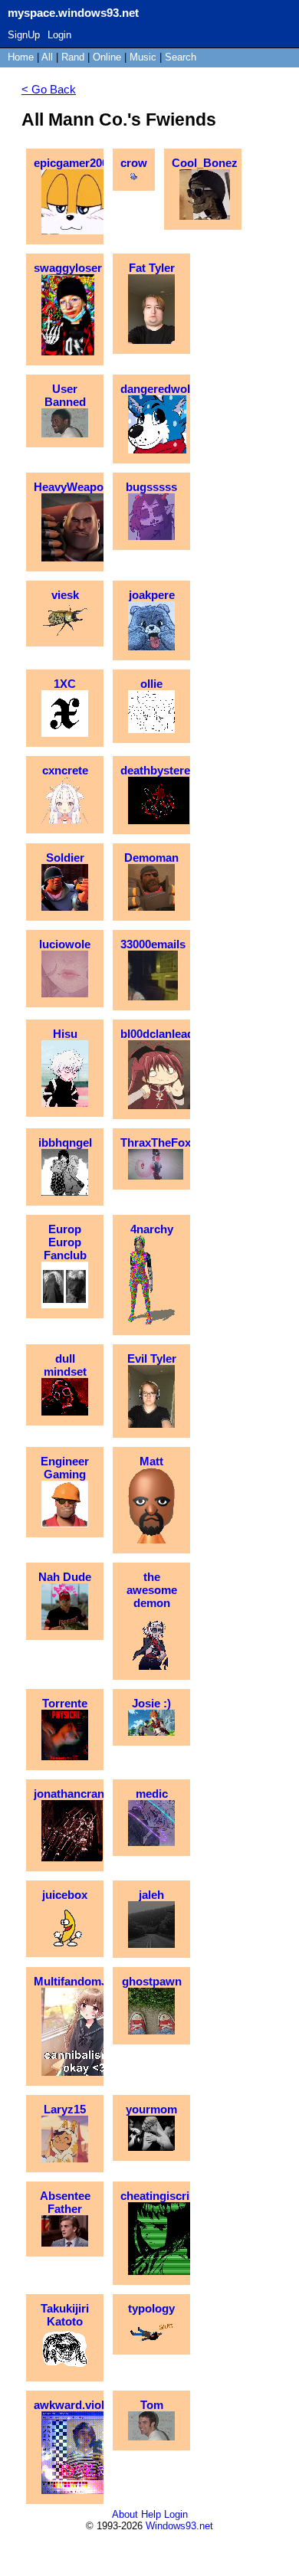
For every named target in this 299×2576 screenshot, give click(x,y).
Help (151, 2514)
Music (143, 57)
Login (59, 35)
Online (107, 57)
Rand (73, 57)
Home (21, 57)
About (125, 2514)
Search (181, 57)
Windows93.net (179, 2526)
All (49, 57)
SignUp (24, 35)
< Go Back (49, 89)
